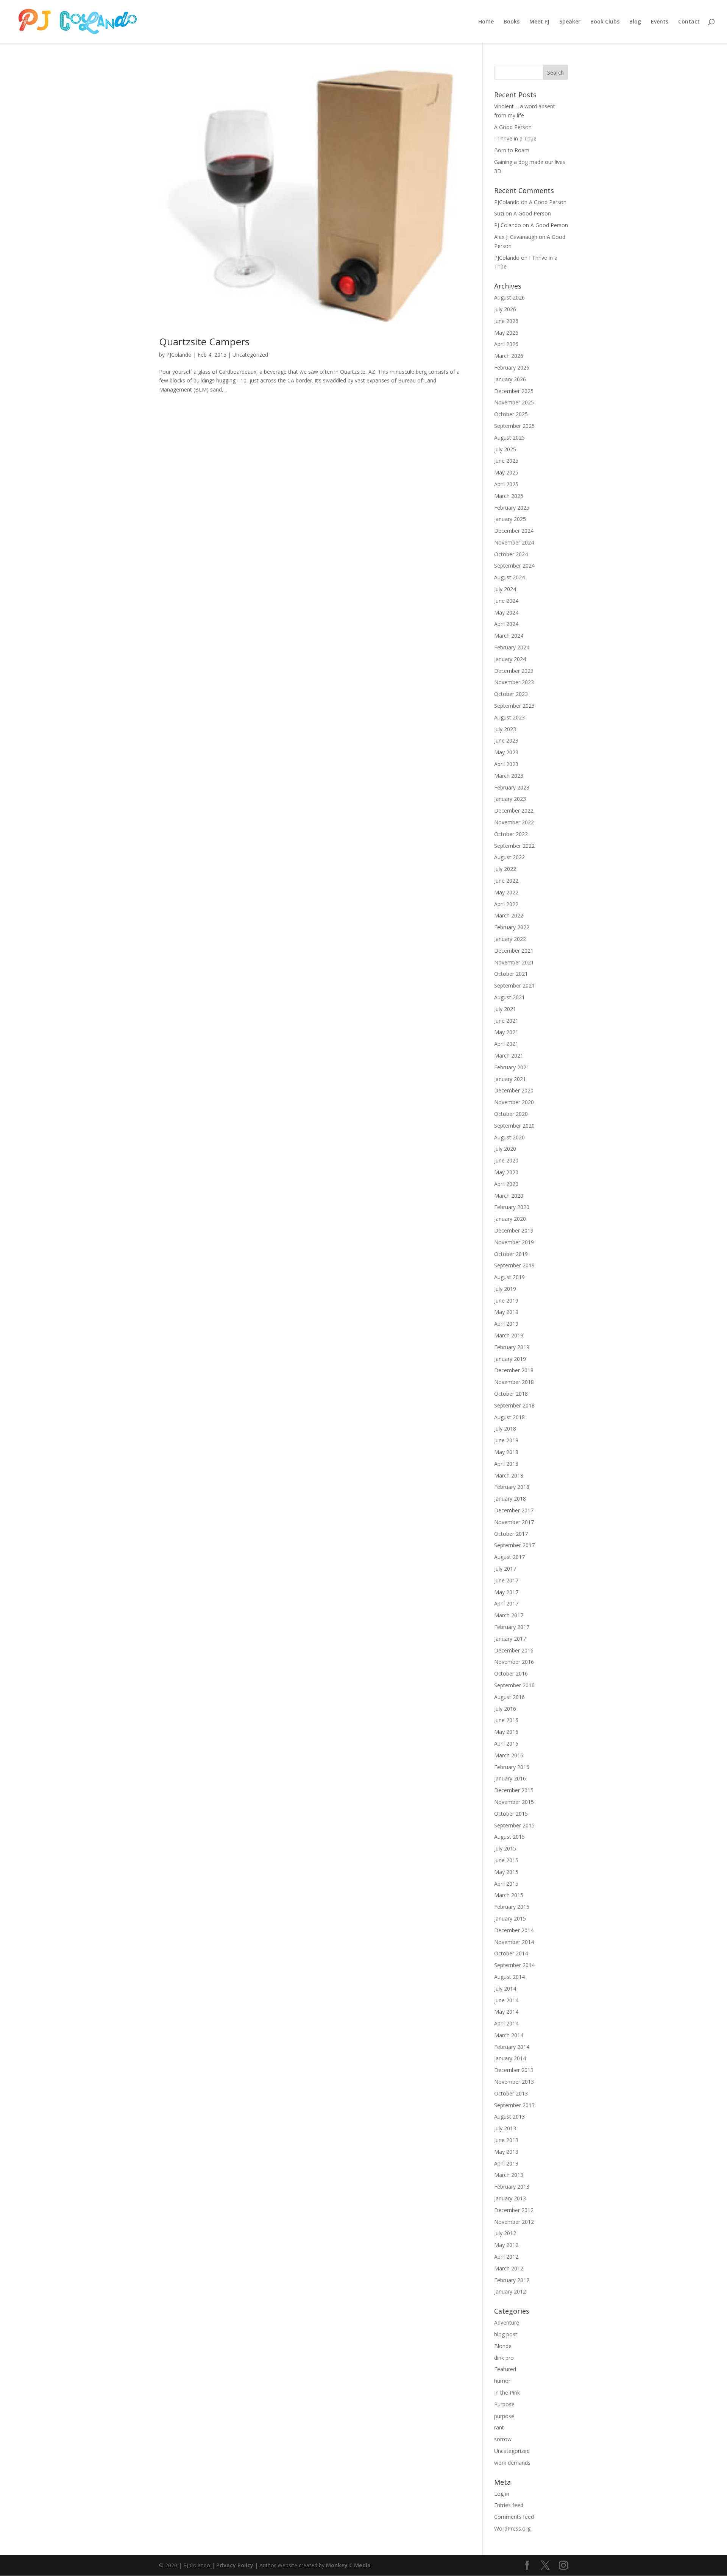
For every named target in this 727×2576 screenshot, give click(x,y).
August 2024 (509, 577)
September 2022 (514, 846)
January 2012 (510, 2291)
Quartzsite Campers (204, 342)
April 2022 (506, 904)
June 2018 (506, 1440)
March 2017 (509, 1615)
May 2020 (506, 1172)
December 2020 (514, 1090)
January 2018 (510, 1499)
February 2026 (512, 367)
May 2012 (506, 2245)
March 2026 (509, 356)
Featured (505, 2369)
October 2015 (511, 1814)
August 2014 (509, 1977)
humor (502, 2381)
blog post (506, 2334)
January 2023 (510, 799)
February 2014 (512, 2047)
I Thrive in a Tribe (515, 138)
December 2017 (514, 1510)
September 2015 (514, 1825)
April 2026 (506, 344)
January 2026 (510, 379)
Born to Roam (512, 150)
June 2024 (506, 601)
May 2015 (506, 1872)
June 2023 (506, 740)
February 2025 (512, 508)
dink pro (504, 2358)
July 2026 (505, 309)
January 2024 (510, 659)
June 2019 (506, 1300)
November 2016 (514, 1662)
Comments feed (514, 2517)
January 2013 (510, 2198)
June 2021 (506, 1021)
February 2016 (512, 1767)
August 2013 (509, 2117)
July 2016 (505, 1709)
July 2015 (505, 1848)
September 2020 (514, 1126)
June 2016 (506, 1720)
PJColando (179, 355)
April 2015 (506, 1884)
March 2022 (509, 915)
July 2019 (505, 1289)
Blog (635, 22)
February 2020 (512, 1207)
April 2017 (506, 1603)
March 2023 (509, 776)
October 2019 (511, 1254)
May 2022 (506, 892)
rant (499, 2427)
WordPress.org (512, 2528)
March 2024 (509, 636)
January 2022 (510, 939)
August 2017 (509, 1557)
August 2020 (509, 1137)
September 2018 (514, 1405)
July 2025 (505, 449)
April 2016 (506, 1744)
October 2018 (511, 1394)
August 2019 (509, 1277)
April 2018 (506, 1464)
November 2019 (514, 1242)
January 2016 (510, 1778)
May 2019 (506, 1312)
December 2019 (514, 1230)
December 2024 (514, 531)
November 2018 (514, 1382)
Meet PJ (539, 22)
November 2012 (514, 2222)
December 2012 (514, 2210)
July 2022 (505, 869)
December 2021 (514, 951)
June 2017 (506, 1580)
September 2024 (514, 566)
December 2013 (514, 2070)
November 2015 (514, 1802)
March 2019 (509, 1335)
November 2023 (514, 682)
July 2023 (505, 729)
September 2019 (514, 1265)
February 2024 (512, 647)
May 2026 (506, 333)
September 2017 (514, 1545)
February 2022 (512, 927)
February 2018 (512, 1487)
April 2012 (506, 2257)
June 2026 (506, 321)
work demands (512, 2463)
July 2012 (505, 2233)
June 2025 (506, 461)
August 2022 (509, 857)
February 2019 (512, 1347)
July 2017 (505, 1569)
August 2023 (509, 717)
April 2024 (506, 624)
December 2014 (514, 1930)
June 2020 (506, 1160)
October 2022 (511, 834)
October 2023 (511, 694)
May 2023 (506, 752)
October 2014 (511, 1953)
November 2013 (514, 2082)
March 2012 (509, 2268)
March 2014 (509, 2035)
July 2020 (505, 1149)
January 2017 (510, 1639)
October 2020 (511, 1114)
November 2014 (514, 1942)
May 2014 (506, 2012)
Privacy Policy (235, 2565)
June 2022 (506, 881)
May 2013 (506, 2152)
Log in (502, 2494)
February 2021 (512, 1067)
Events (660, 22)
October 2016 (511, 1673)
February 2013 (512, 2187)
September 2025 (514, 426)
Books (512, 22)
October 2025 (511, 414)
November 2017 (514, 1522)
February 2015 (512, 1907)
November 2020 (514, 1102)
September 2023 (514, 706)
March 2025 (509, 496)
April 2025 (506, 484)
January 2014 (510, 2058)
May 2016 (506, 1732)
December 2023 (514, 671)
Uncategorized (250, 355)
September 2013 (514, 2105)
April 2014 (506, 2023)
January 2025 (510, 519)
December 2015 (514, 1790)
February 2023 (512, 787)
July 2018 (505, 1428)
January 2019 (510, 1359)
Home (486, 22)
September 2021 (514, 985)
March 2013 (509, 2175)
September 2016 (514, 1685)
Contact (689, 22)
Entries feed (509, 2505)
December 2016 (514, 1650)
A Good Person (513, 127)
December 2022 (514, 811)
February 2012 (512, 2280)
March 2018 (509, 1475)
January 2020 (510, 1219)
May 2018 (506, 1452)
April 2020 (506, 1184)
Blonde (503, 2346)
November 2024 (514, 542)
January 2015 (510, 1918)
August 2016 (509, 1697)
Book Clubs (605, 22)
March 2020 (509, 1196)
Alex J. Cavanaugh (516, 237)
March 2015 (509, 1895)
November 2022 (514, 822)
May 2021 (506, 1032)
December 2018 (514, 1370)
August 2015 (509, 1837)
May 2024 (506, 612)
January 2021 (510, 1079)
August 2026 (509, 297)
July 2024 (505, 589)
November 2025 (514, 402)
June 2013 (506, 2140)
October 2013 (511, 2093)
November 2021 (514, 962)
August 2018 (509, 1417)
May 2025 (506, 472)
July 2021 (505, 1009)
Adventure (507, 2322)
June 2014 (506, 2000)
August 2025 (509, 438)
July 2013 (505, 2128)
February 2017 (512, 1627)
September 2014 (514, 1965)
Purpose (504, 2404)
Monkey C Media (348, 2565)
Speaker (570, 22)
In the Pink (507, 2393)
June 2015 (506, 1860)
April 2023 (506, 764)
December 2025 (514, 391)
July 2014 (505, 1989)
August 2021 (509, 997)
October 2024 (511, 554)
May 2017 (506, 1592)
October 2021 (511, 974)
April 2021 (506, 1044)
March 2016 (509, 1755)
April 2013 (506, 2163)
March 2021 (509, 1056)
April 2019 (506, 1324)
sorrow (503, 2439)
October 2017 (511, 1534)
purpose (504, 2416)
